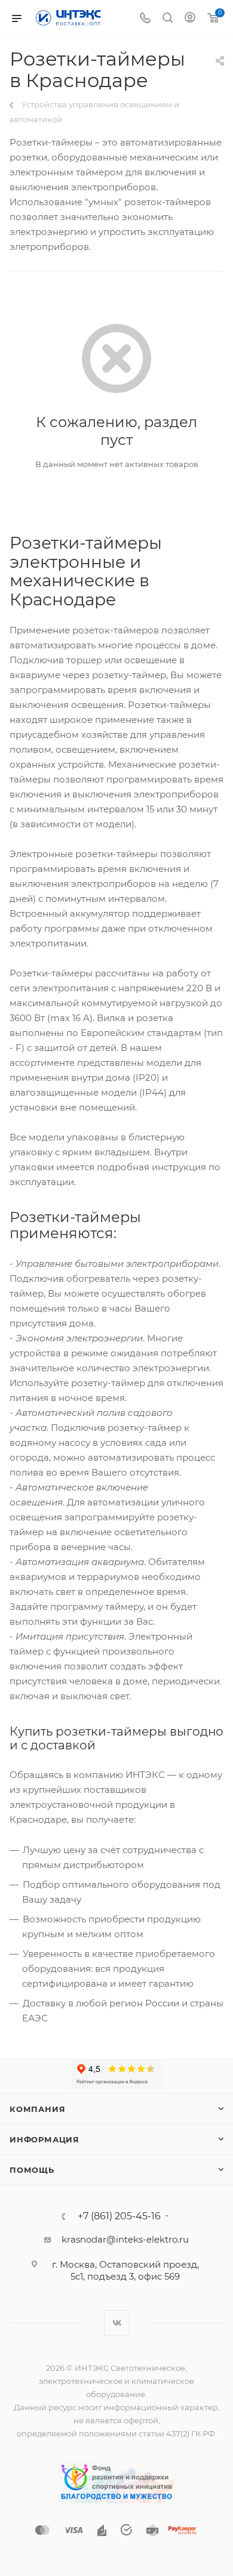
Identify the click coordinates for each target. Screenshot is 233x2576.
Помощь (32, 2170)
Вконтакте (117, 2323)
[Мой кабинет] (190, 19)
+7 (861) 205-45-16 (119, 2216)
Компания (37, 2109)
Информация (45, 2139)
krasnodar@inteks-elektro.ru (125, 2239)
